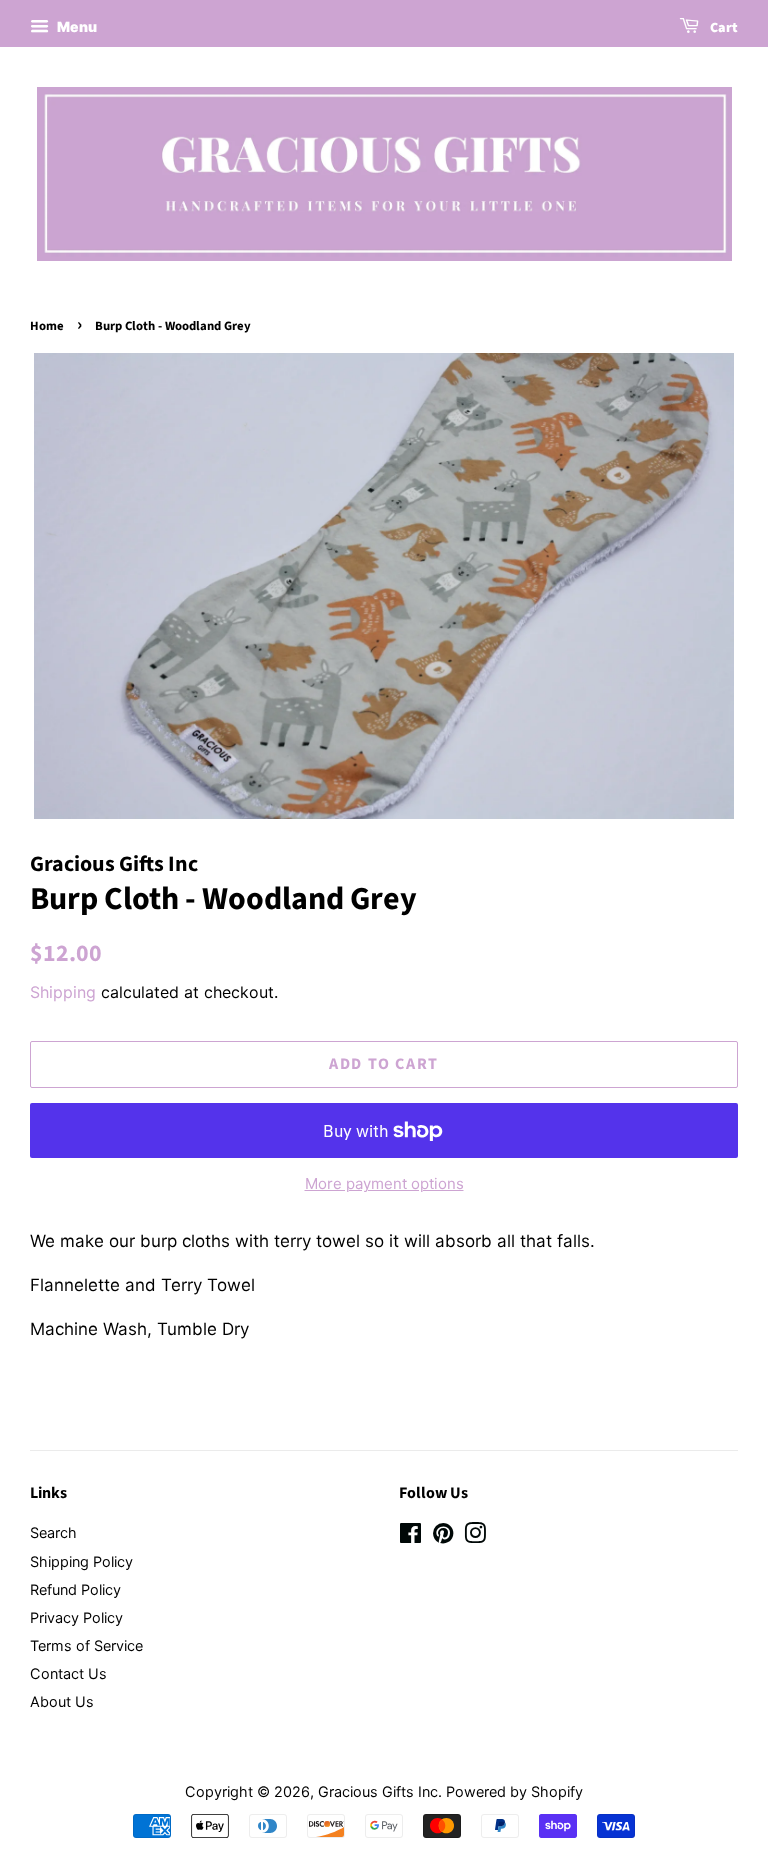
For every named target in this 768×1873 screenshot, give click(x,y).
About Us (62, 1701)
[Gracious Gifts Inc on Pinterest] (443, 1536)
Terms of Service (86, 1645)
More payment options (384, 1183)
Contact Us (68, 1673)
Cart (722, 28)
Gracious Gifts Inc (378, 1791)
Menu (75, 26)
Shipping (63, 992)
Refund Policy (75, 1589)
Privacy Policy (76, 1617)
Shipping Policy (81, 1561)
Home (47, 326)
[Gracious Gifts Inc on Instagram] (475, 1536)
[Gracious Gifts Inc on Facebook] (410, 1536)
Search (53, 1532)
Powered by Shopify (514, 1791)
